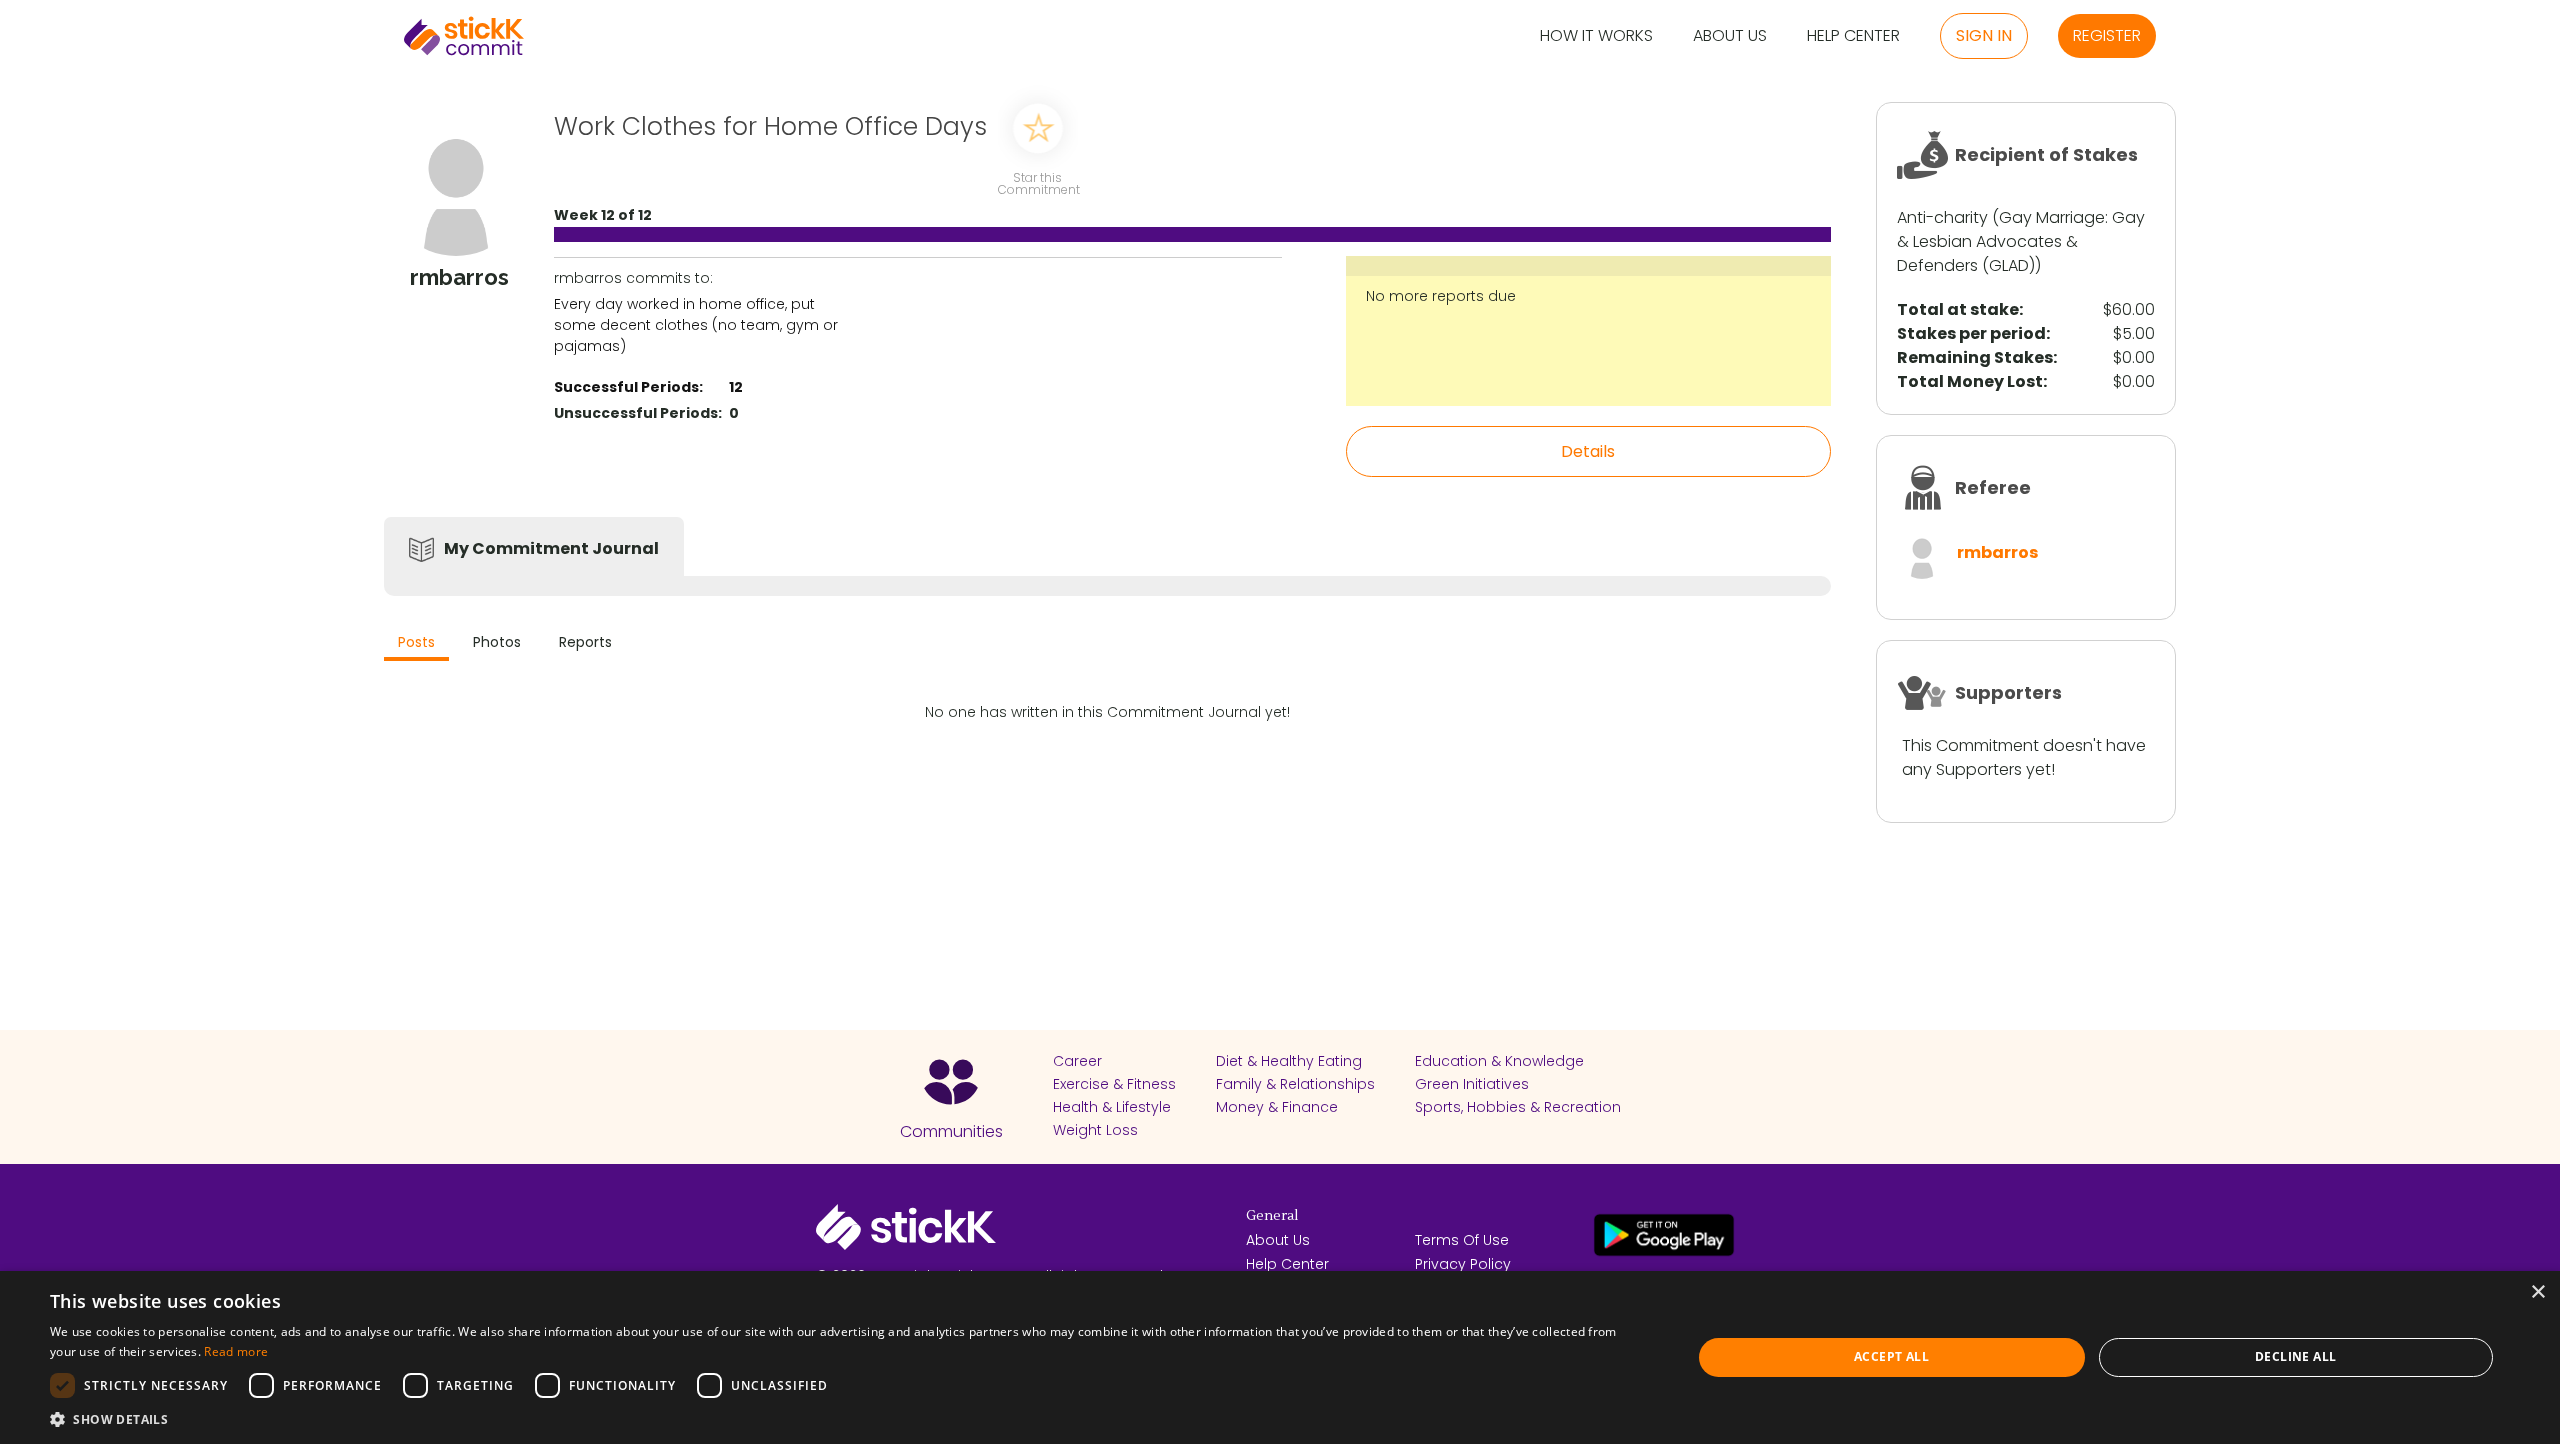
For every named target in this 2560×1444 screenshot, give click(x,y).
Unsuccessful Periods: (638, 413)
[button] (846, 1419)
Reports (585, 642)
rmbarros (1997, 552)
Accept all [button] (1891, 1356)
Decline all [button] (2295, 1356)
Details (1588, 451)
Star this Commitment (1038, 182)
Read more (236, 1351)
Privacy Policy (1463, 1264)
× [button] (2537, 1292)
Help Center (1853, 36)
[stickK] (464, 36)
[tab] (416, 644)
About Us (1730, 36)
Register (2107, 35)
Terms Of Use (1462, 1240)
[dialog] (1280, 1357)
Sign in (1984, 35)
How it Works (1596, 36)
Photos (497, 642)
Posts (416, 642)
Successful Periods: (628, 387)
